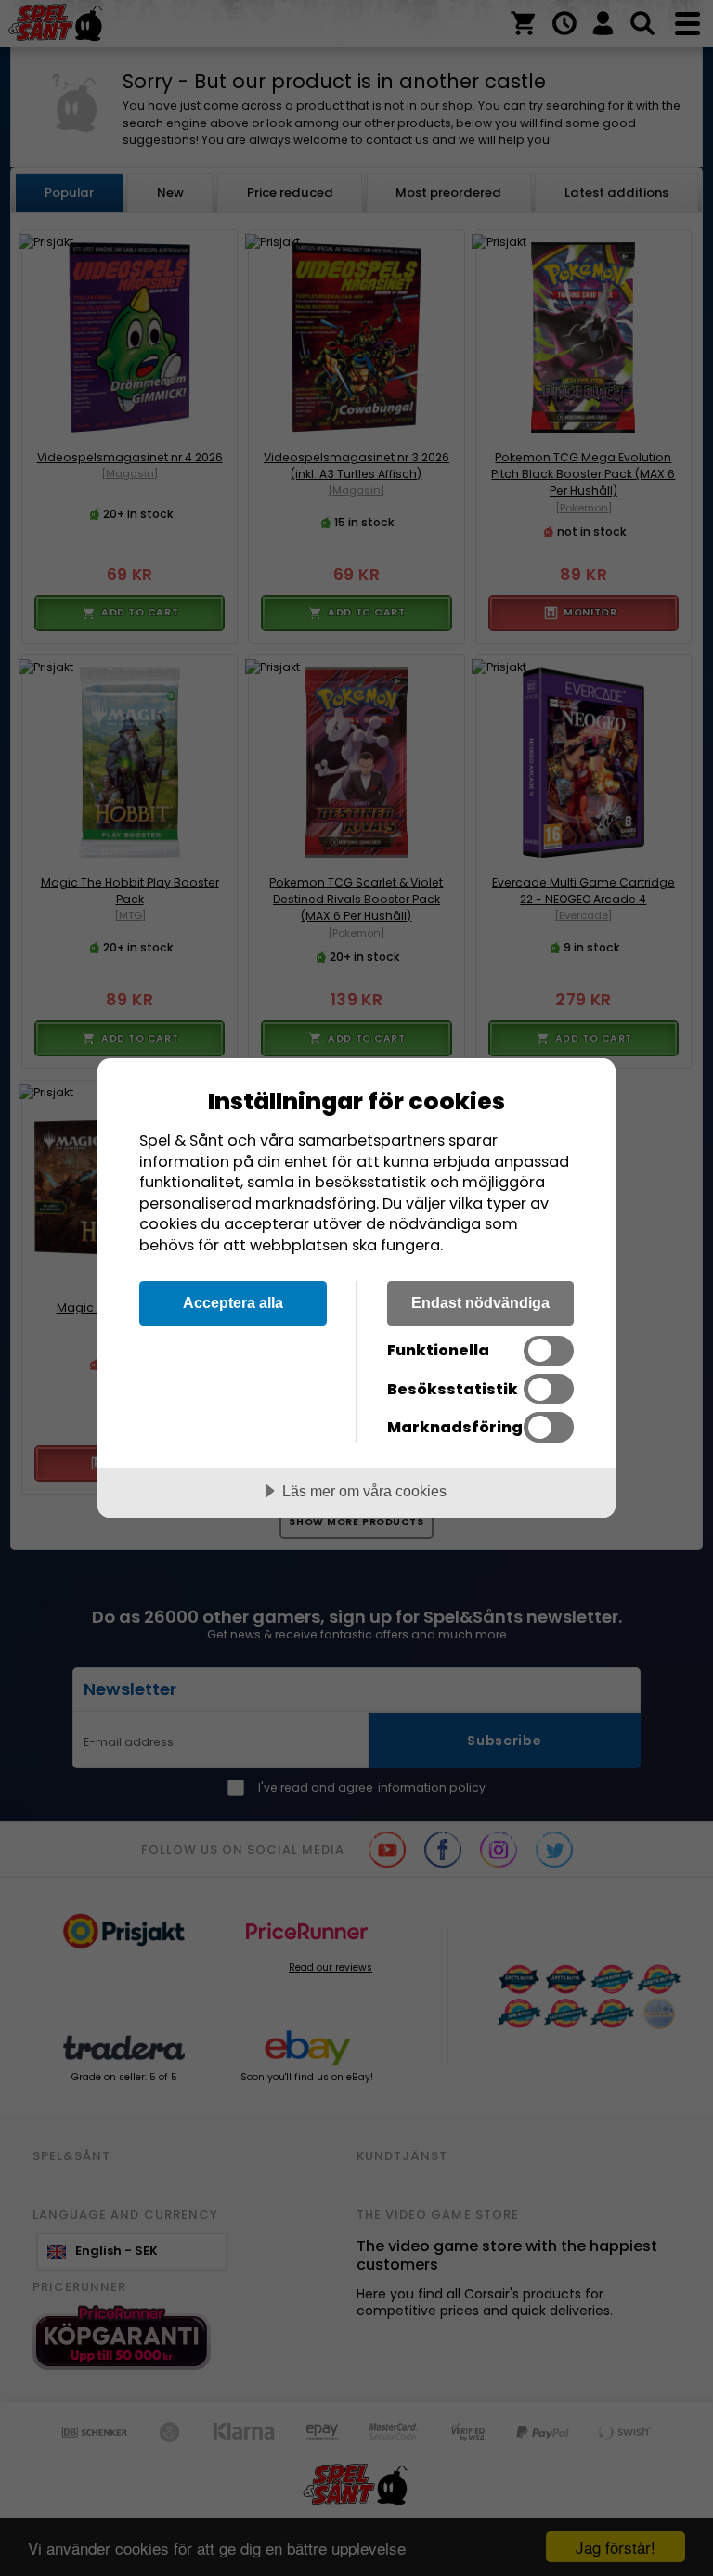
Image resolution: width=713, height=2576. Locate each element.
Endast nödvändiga (480, 1302)
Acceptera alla (233, 1302)
